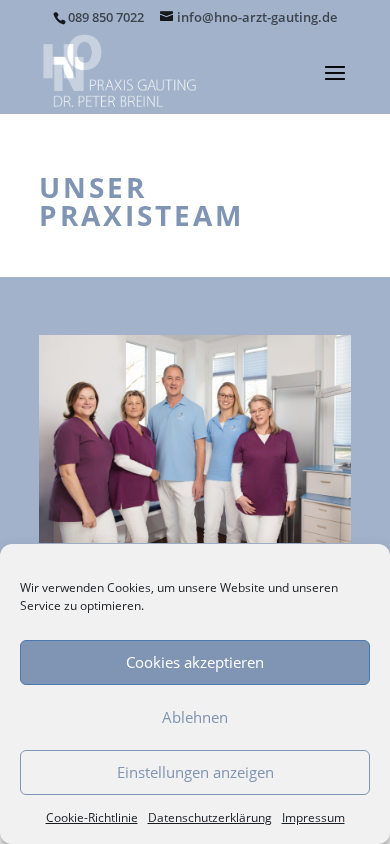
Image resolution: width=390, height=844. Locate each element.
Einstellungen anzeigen (195, 772)
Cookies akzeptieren (195, 662)
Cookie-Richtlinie (92, 817)
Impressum (313, 817)
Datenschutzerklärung (210, 817)
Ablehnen (195, 717)
